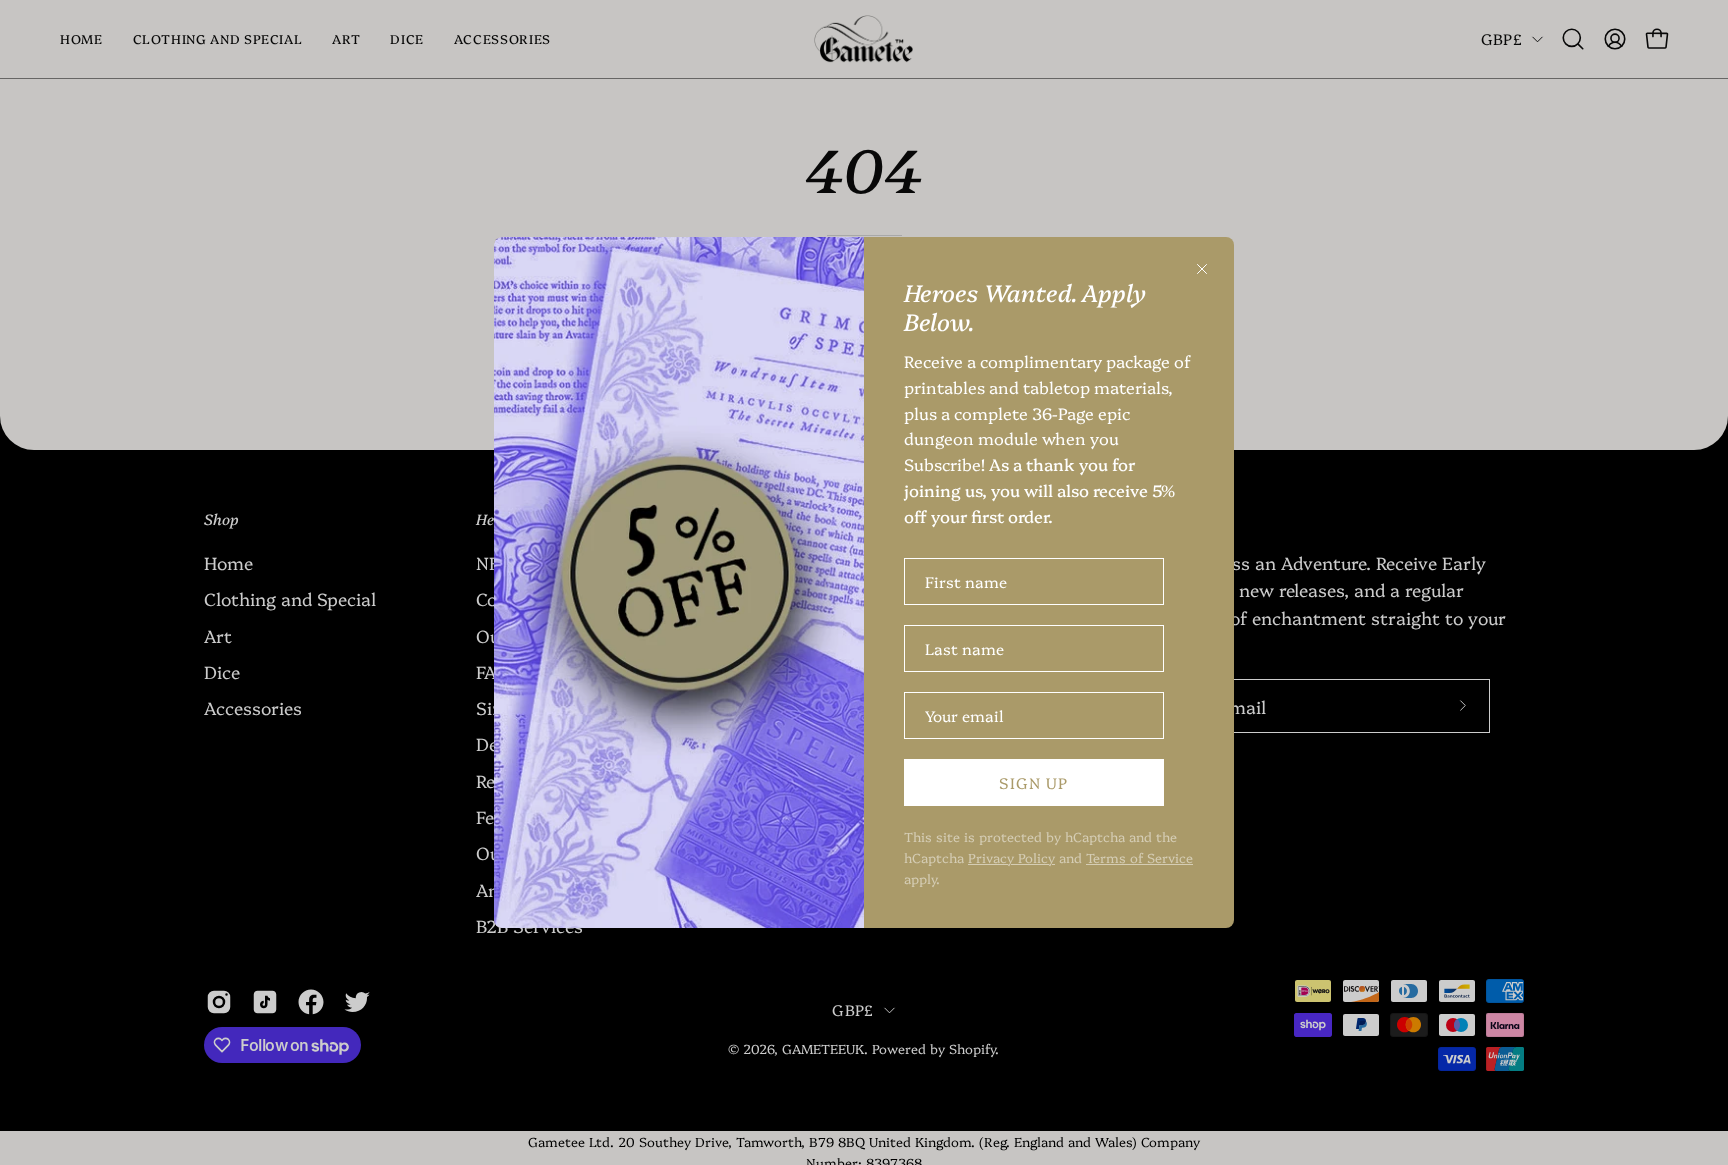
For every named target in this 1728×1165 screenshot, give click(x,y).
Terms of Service (1139, 857)
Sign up (1033, 782)
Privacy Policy (1011, 857)
